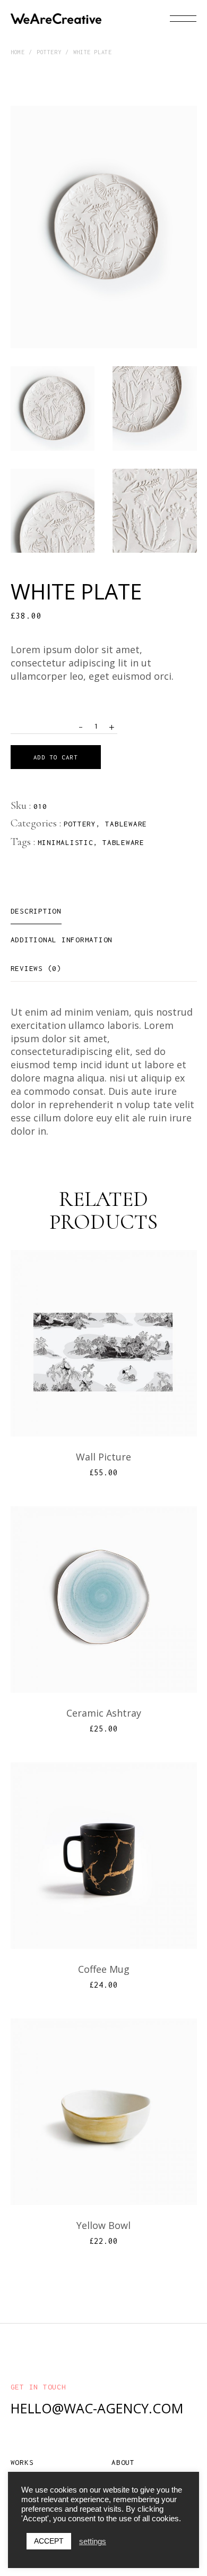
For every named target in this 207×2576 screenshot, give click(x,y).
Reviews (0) (36, 968)
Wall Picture (103, 1457)
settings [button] (93, 2541)
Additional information (62, 940)
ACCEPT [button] (49, 2541)
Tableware (126, 824)
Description (36, 911)
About (123, 2462)
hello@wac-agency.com (97, 2408)
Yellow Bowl (103, 2225)
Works (22, 2462)
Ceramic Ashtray (104, 1713)
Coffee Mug (104, 1969)
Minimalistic (66, 842)
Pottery (80, 824)
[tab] (36, 911)
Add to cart (56, 757)
